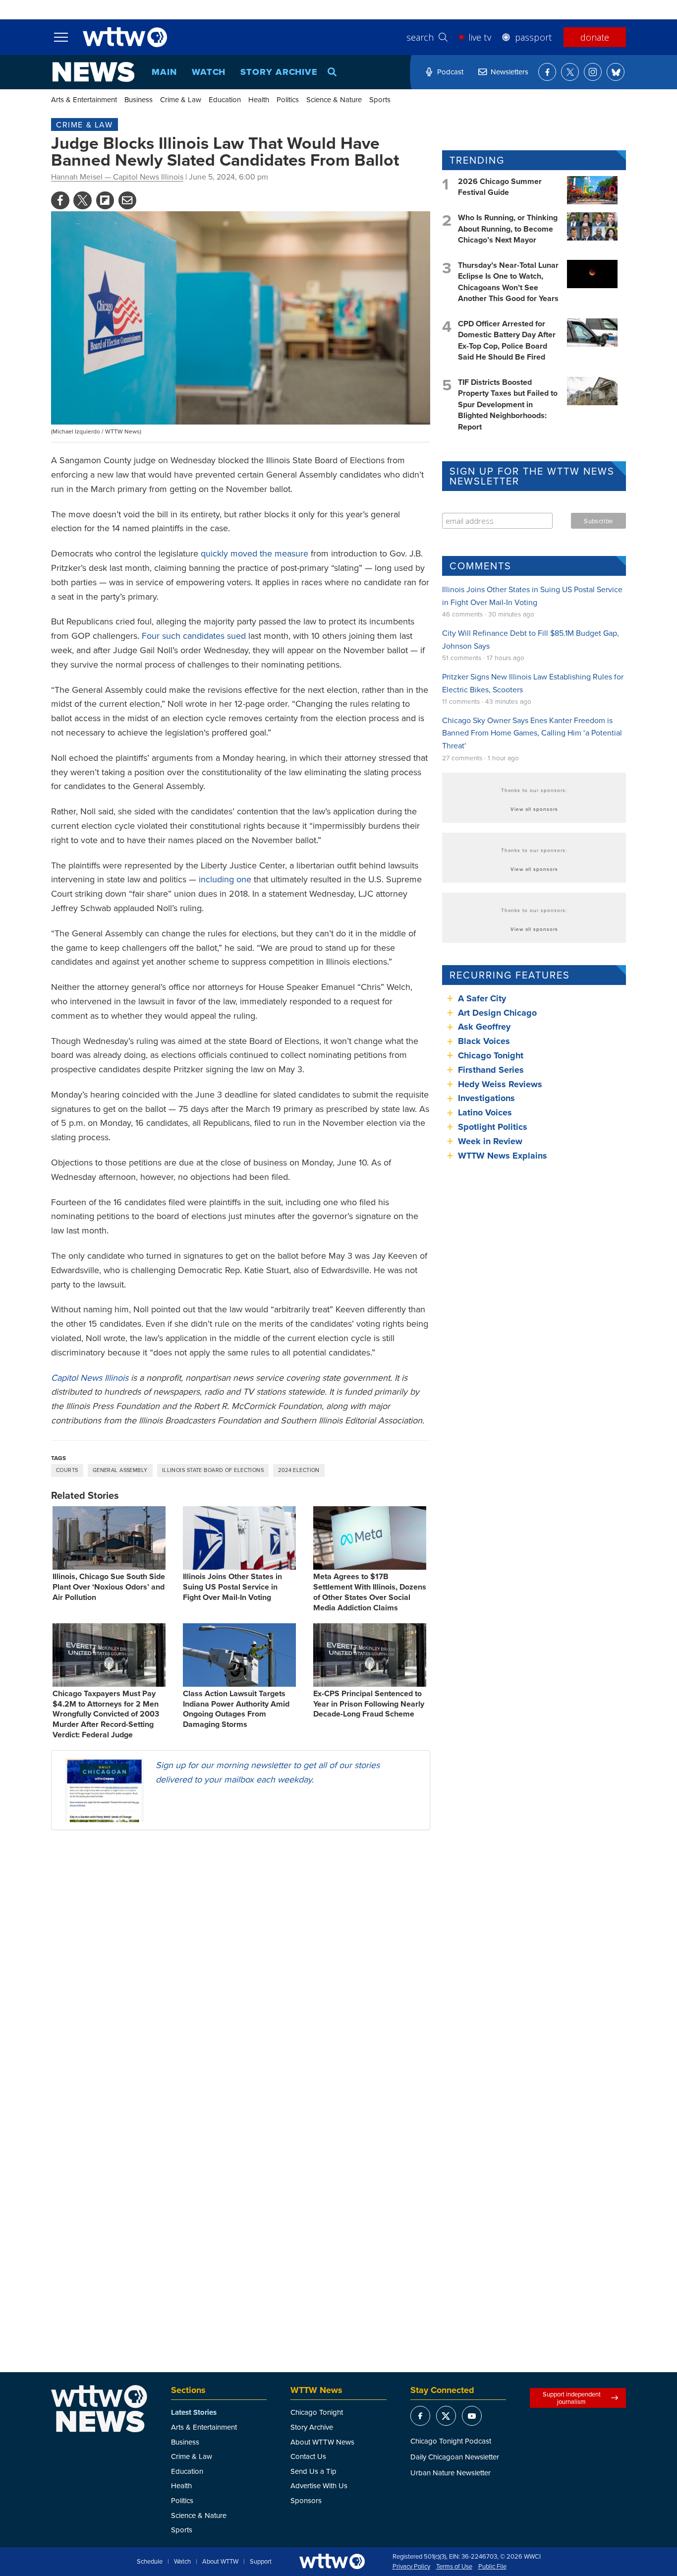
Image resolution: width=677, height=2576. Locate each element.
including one (225, 879)
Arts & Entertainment (84, 99)
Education (225, 99)
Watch (209, 72)
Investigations (486, 1098)
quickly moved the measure (254, 553)
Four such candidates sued (194, 636)
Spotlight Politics (493, 1127)
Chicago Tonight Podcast (451, 2441)
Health (259, 99)
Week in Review (490, 1141)
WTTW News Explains (504, 1156)
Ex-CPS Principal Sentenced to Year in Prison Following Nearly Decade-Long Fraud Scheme (369, 1704)
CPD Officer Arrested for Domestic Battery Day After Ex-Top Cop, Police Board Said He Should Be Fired (507, 340)
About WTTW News (322, 2442)
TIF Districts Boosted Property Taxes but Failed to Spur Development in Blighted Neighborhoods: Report (508, 404)
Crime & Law (181, 99)
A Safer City (482, 998)
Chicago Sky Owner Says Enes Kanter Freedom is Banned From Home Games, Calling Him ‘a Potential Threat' (532, 733)
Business (139, 99)
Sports (380, 99)
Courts (67, 1470)
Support (261, 2562)
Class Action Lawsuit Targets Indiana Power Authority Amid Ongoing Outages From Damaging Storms (236, 1709)
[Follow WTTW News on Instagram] (593, 72)
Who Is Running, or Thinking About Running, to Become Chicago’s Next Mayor (508, 229)
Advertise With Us (319, 2485)
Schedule (150, 2562)
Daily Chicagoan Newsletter (455, 2457)
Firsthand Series (491, 1070)
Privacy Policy (411, 2567)
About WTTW (220, 2562)
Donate (595, 37)
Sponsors (306, 2500)
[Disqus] (241, 1966)
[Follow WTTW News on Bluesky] (616, 72)
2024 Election (299, 1470)
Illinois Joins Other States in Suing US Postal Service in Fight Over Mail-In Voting (232, 1587)
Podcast (450, 72)
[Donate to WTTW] (332, 2561)
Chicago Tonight (491, 1055)
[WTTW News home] (93, 72)
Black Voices (484, 1041)
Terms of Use (454, 2567)
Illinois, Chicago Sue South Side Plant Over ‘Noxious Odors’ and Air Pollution (109, 1587)
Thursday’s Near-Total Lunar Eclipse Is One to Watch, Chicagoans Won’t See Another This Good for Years (508, 282)
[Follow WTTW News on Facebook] (547, 72)
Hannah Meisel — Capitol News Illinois (117, 177)
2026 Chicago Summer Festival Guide (500, 187)
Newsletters (509, 72)
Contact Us (308, 2456)
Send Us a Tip (313, 2471)
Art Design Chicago (497, 1013)
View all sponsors (534, 809)
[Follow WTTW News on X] (570, 72)
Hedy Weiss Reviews (500, 1084)
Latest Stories (194, 2412)
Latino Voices (485, 1112)
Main (164, 72)
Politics (288, 99)
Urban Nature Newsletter (451, 2473)
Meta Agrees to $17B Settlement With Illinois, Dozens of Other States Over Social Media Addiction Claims (370, 1592)
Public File (492, 2567)
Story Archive (279, 72)
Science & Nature (334, 99)
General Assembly (120, 1470)
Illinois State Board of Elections (213, 1470)
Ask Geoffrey (484, 1027)
